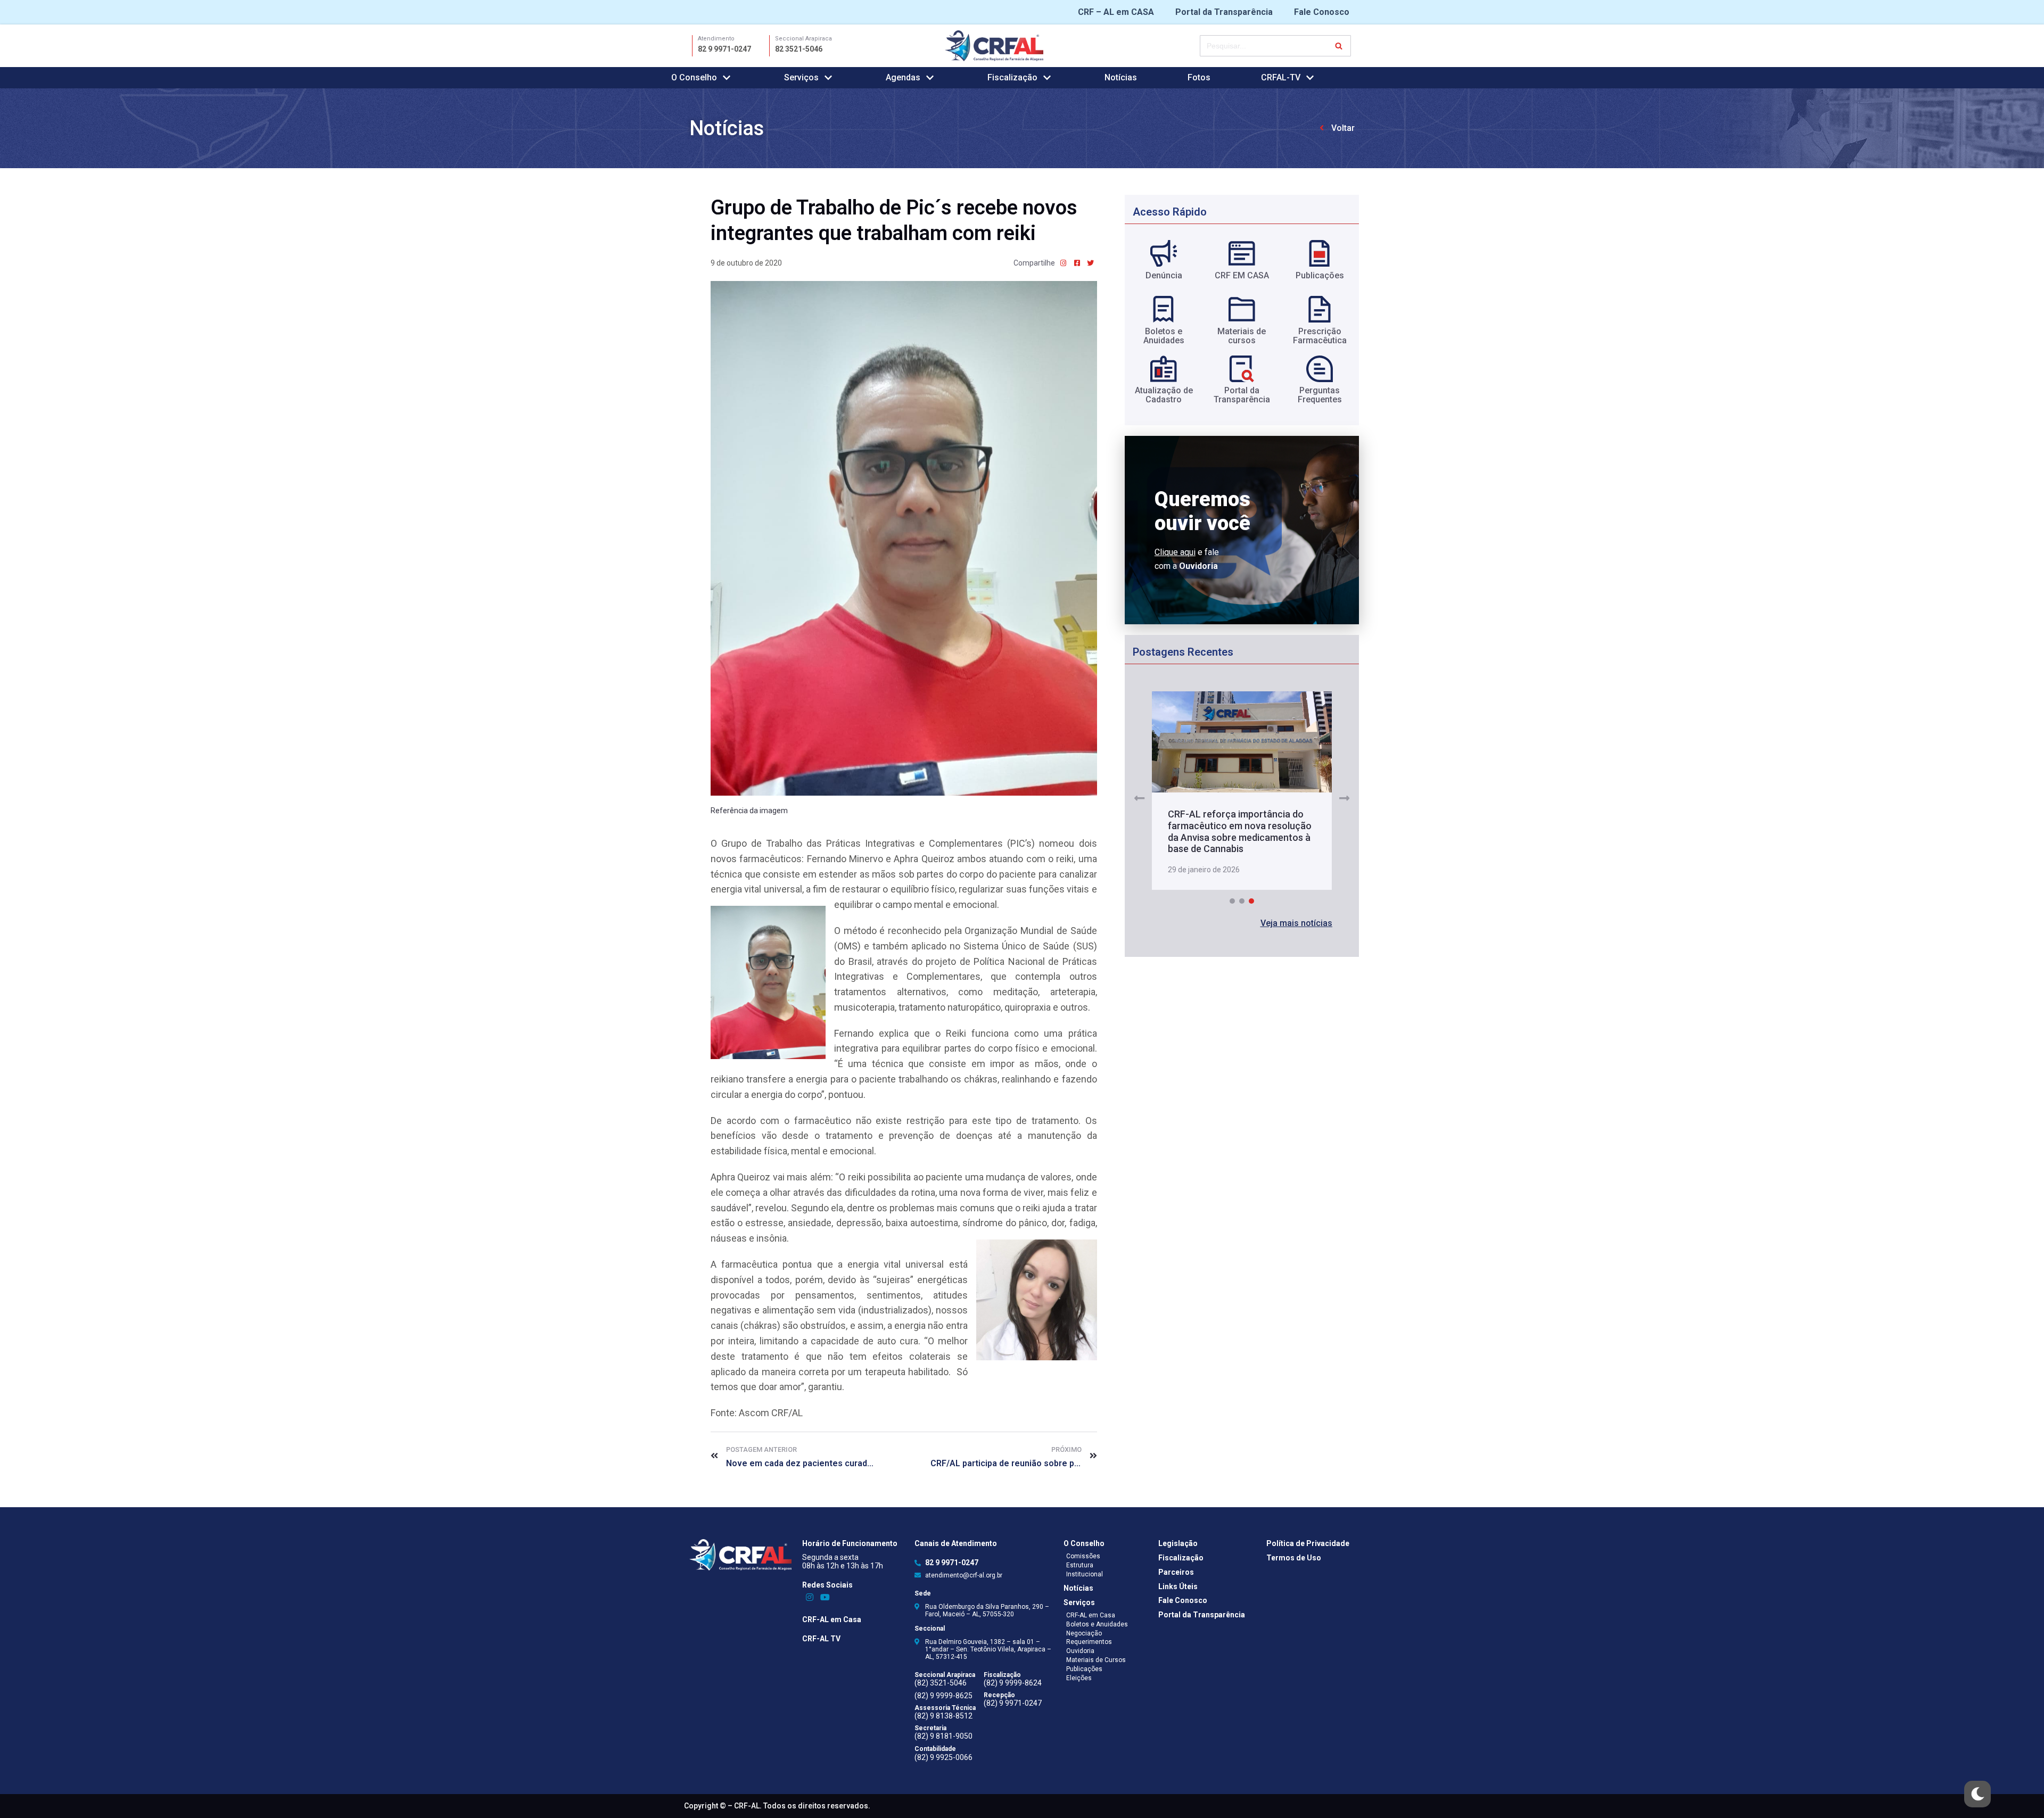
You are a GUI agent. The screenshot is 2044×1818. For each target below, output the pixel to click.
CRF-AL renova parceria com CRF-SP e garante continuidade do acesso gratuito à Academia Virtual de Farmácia (1235, 836)
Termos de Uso (1294, 1558)
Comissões (1083, 1556)
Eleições (1079, 1678)
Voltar (1343, 128)
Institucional (1085, 1574)
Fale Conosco (1322, 12)
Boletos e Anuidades (1097, 1624)
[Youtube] (825, 1597)
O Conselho (1084, 1543)
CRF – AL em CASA (1116, 12)
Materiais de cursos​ (1242, 336)
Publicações (1320, 275)
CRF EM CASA (1242, 275)
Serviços (1079, 1602)
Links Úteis (1178, 1586)
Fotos (1199, 77)
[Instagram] (810, 1597)
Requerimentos (1089, 1642)
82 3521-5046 (799, 49)
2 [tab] (1242, 906)
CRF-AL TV (821, 1639)
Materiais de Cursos (1096, 1660)
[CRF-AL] (994, 46)
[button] (1296, 928)
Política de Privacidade (1308, 1543)
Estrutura (1080, 1565)
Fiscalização (1181, 1558)
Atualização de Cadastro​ (1164, 395)
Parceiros (1176, 1572)
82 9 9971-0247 (724, 49)
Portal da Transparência (1224, 12)
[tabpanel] (1242, 794)
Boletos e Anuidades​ (1164, 336)
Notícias (1121, 77)
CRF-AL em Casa (832, 1619)
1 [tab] (1232, 906)
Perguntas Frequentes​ (1320, 395)
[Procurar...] (1275, 46)
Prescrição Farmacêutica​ (1320, 336)
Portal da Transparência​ (1242, 395)
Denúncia (1164, 275)
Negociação (1084, 1633)
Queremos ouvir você (1202, 511)
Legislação (1178, 1543)
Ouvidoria (1080, 1651)
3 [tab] (1251, 906)
